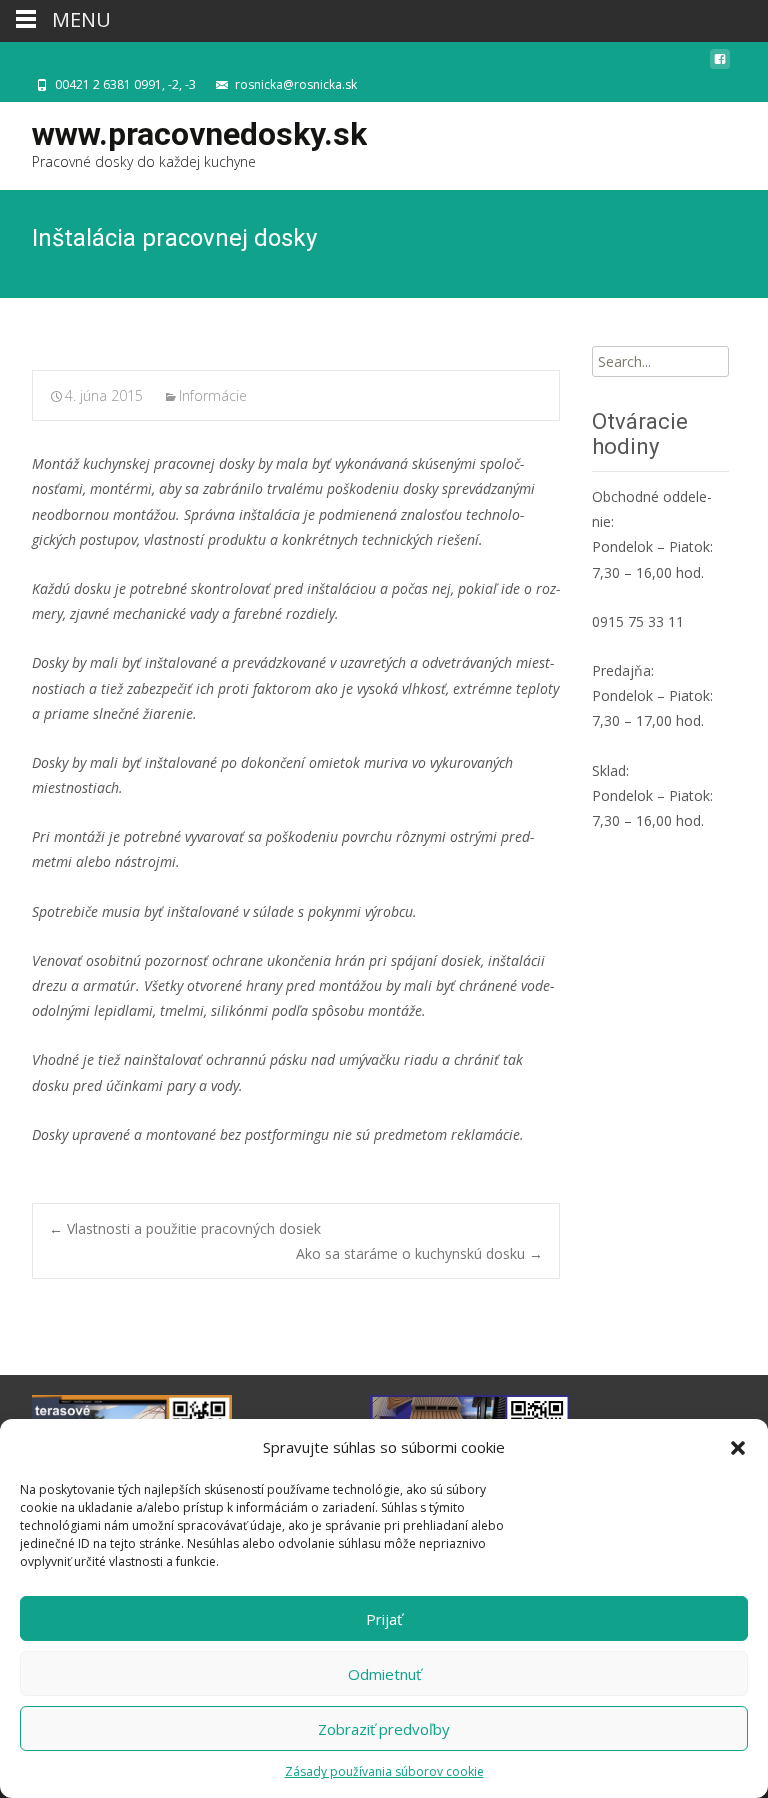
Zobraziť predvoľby (384, 1729)
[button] (738, 1448)
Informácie (213, 395)
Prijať (384, 1619)
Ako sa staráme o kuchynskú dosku (419, 1253)
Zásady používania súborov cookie (384, 1771)
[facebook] (720, 64)
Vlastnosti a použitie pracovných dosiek (185, 1228)
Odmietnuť (384, 1674)
